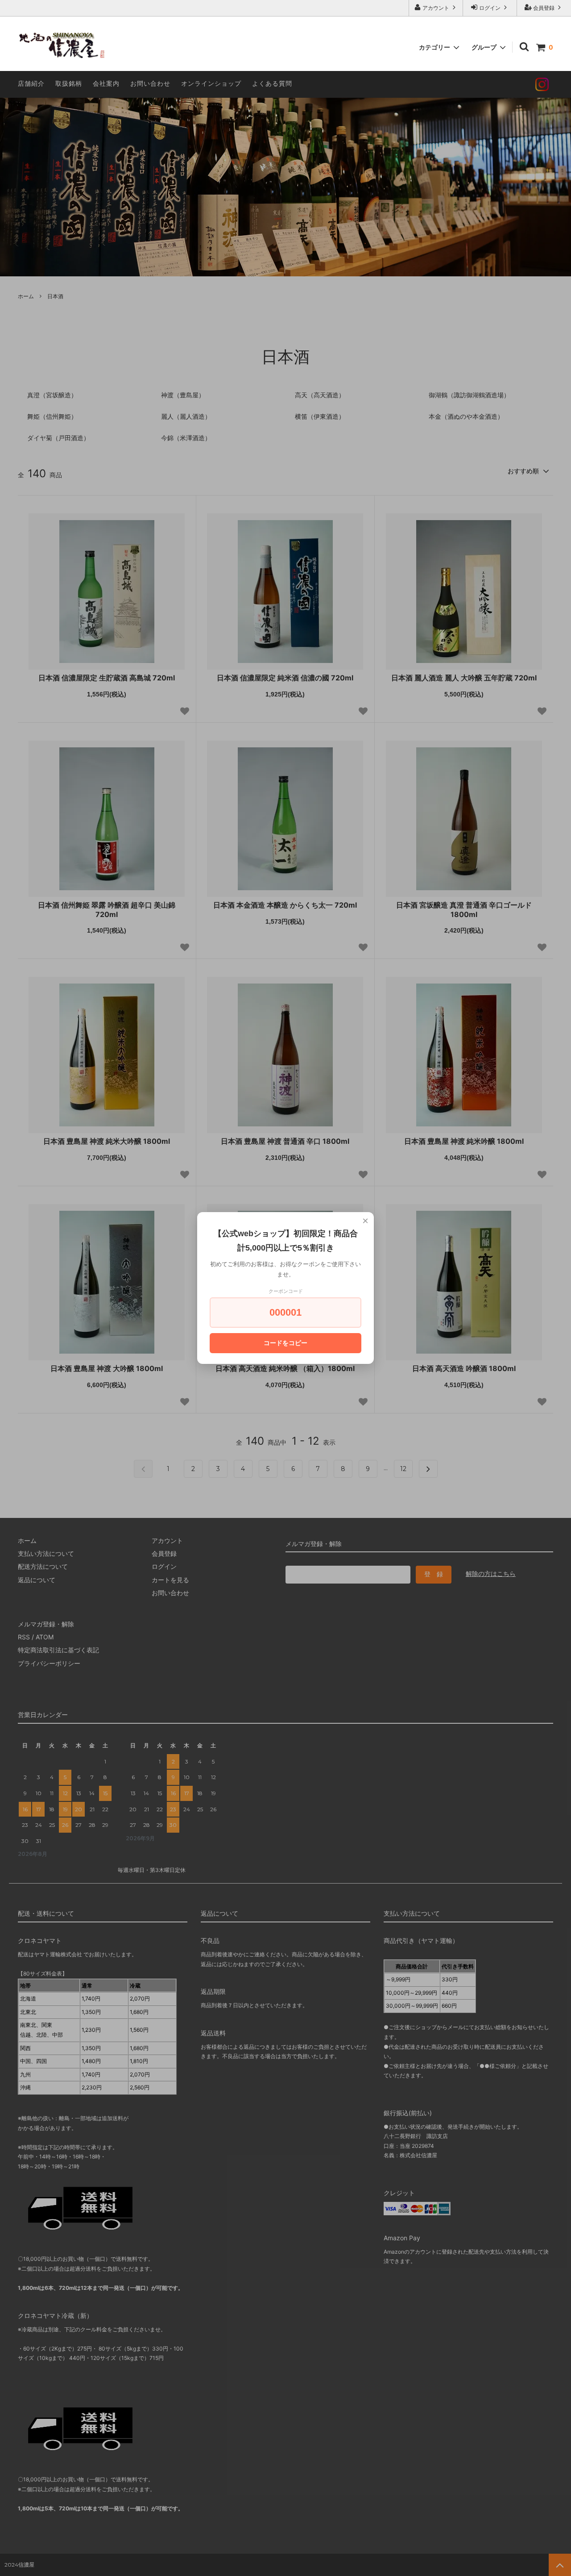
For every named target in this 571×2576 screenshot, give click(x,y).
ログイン (490, 8)
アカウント (436, 8)
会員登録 (544, 8)
